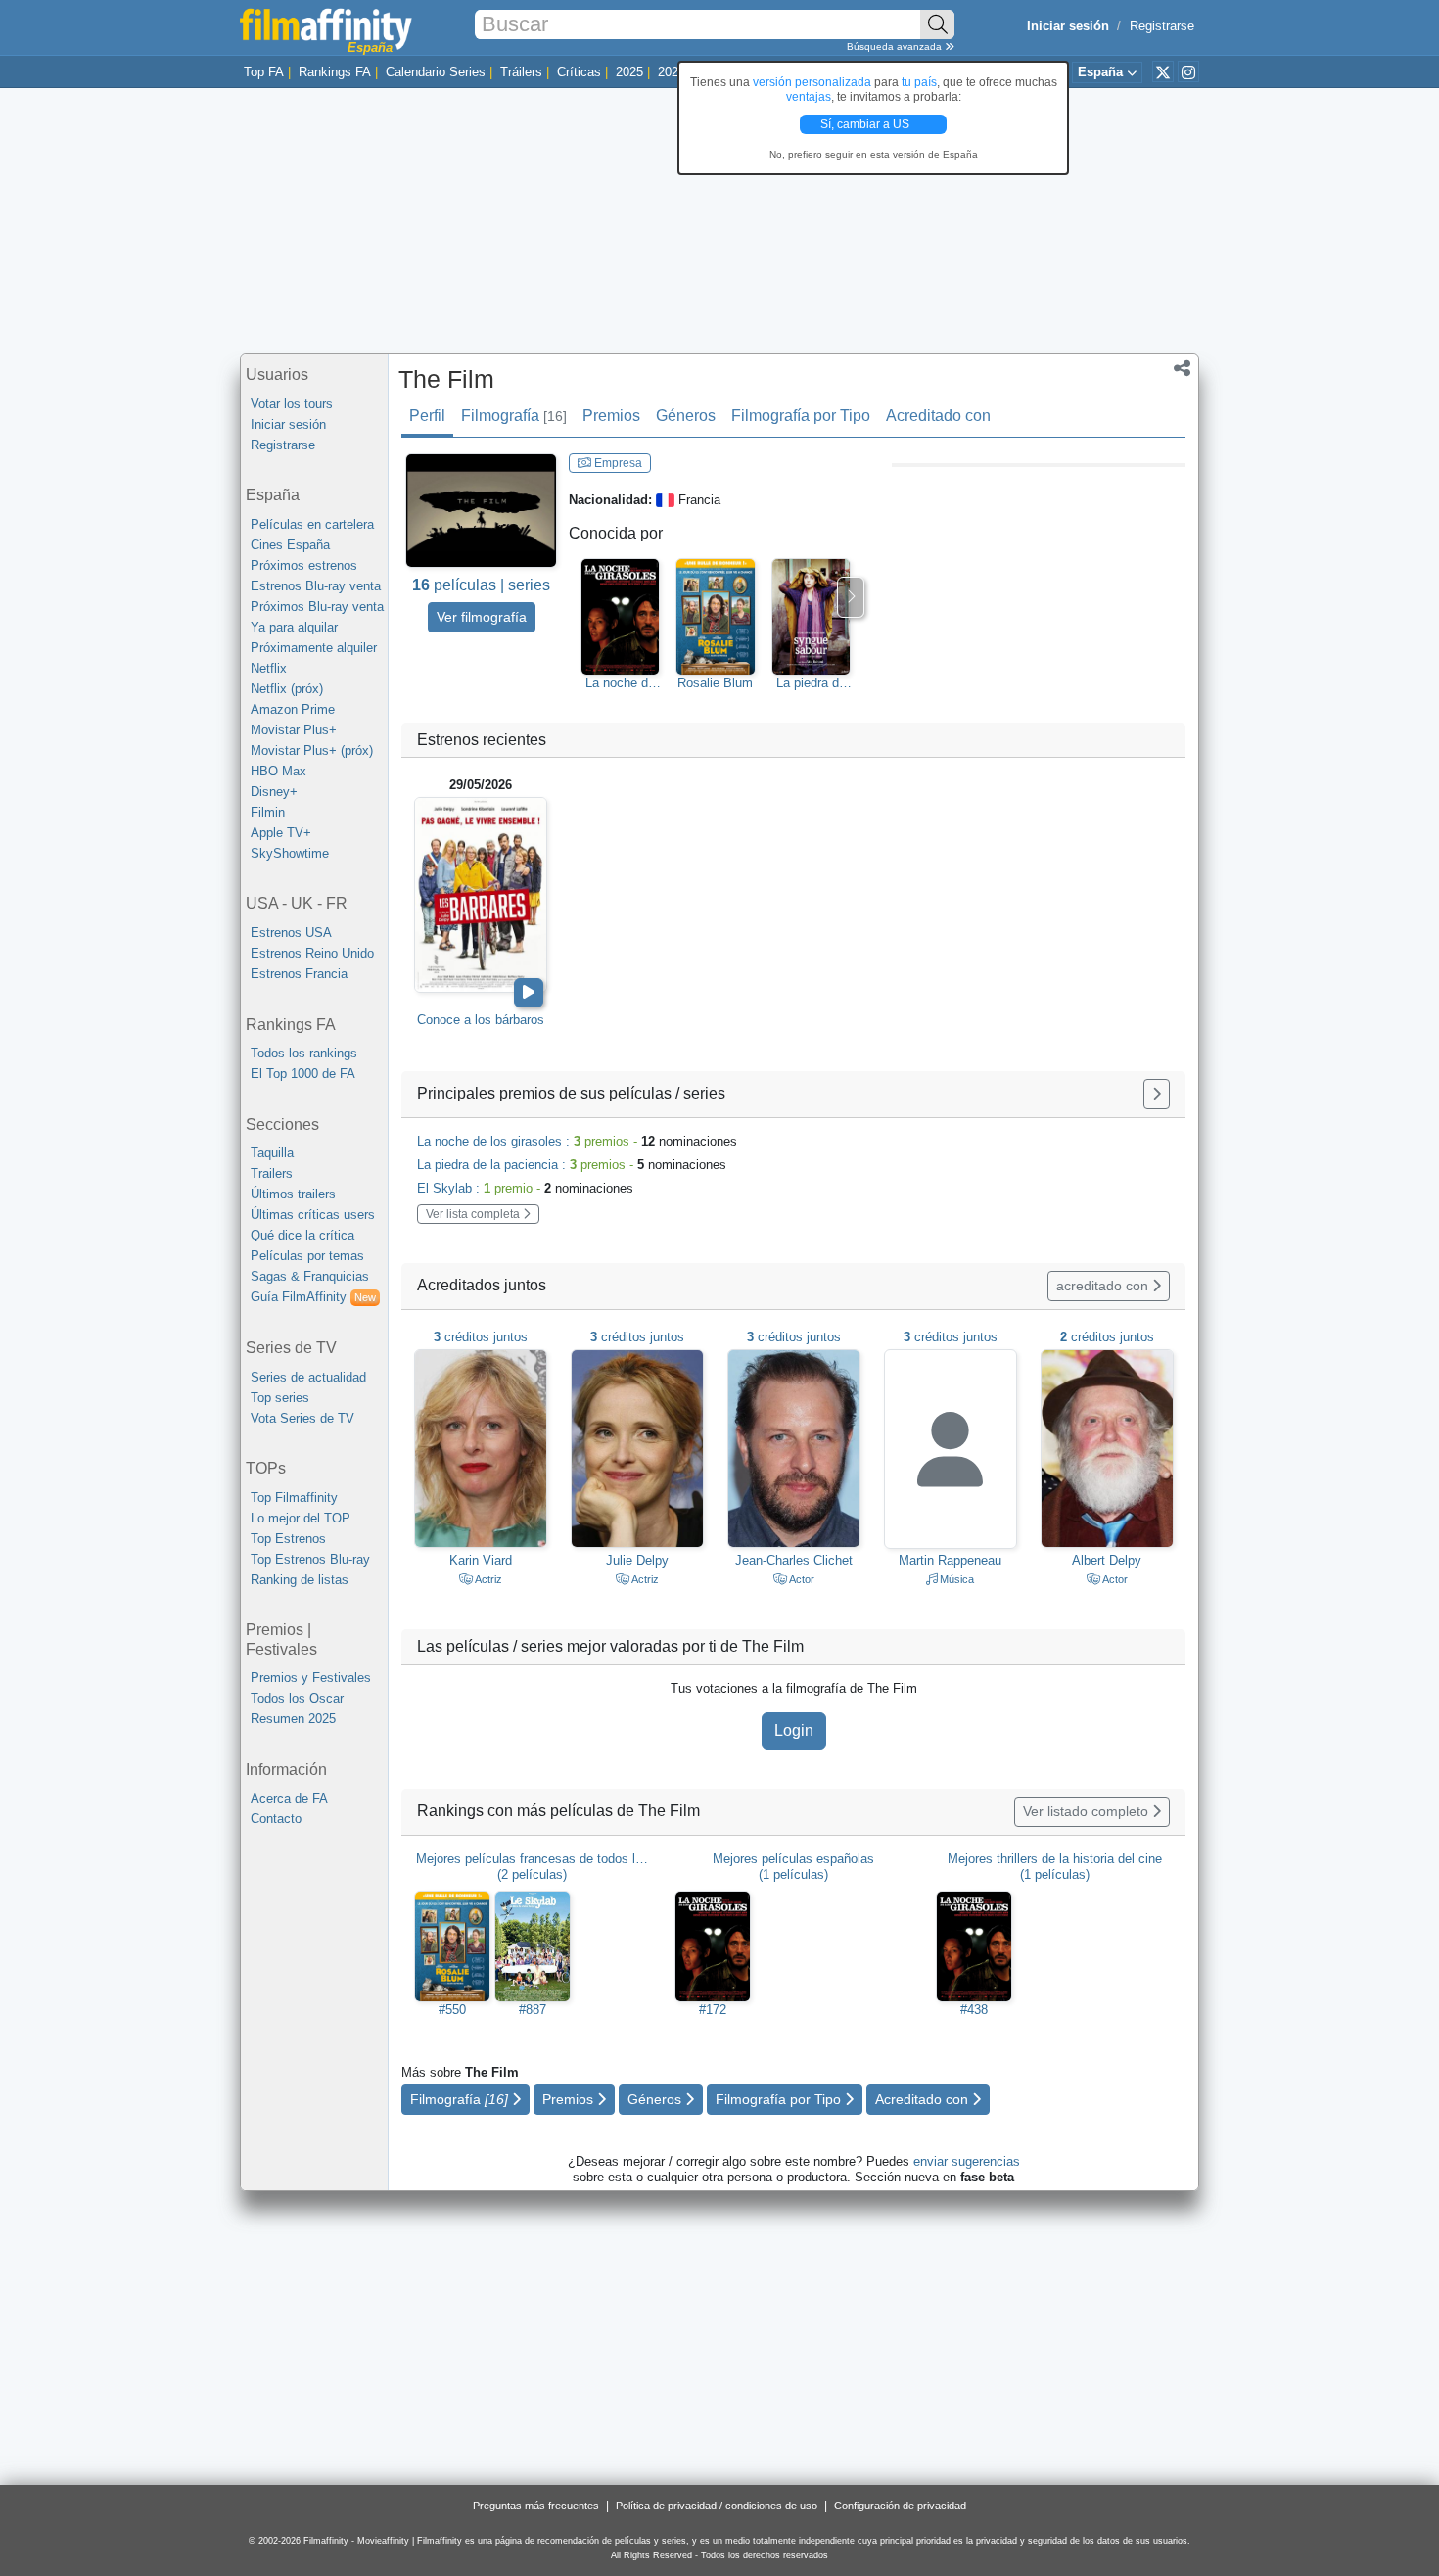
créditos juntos (481, 1337)
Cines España (290, 545)
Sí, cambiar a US (866, 124)
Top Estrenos (288, 1539)
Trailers (272, 1173)
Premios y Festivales (311, 1678)
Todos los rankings (304, 1053)
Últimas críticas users (313, 1215)
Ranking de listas (300, 1580)
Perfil (427, 416)
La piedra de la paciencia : (572, 1165)
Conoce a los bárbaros (481, 1020)
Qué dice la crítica (302, 1235)
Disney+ (274, 792)
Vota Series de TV (302, 1418)
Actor (801, 1579)
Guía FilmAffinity (313, 1297)
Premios (611, 416)
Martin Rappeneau (950, 1560)
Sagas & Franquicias (310, 1276)
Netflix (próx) (287, 689)
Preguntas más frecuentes (536, 2506)
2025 (629, 72)
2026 (672, 72)
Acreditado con (938, 416)
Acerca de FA (289, 1798)
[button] (1182, 370)
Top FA (264, 72)
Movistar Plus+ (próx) (312, 750)
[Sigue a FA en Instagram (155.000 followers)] (1188, 71)
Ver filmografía (482, 617)
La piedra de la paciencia (811, 683)
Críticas (579, 72)
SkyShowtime (290, 853)
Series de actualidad (308, 1377)
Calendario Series (436, 72)
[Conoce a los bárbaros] (481, 894)
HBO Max (279, 771)
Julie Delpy (637, 1560)
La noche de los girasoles (620, 683)
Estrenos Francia (299, 974)
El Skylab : (525, 1188)
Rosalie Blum (715, 683)
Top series (280, 1398)
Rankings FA (335, 72)
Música (955, 1579)
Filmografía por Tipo (801, 416)
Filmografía (514, 416)
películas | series (481, 585)
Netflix (269, 668)
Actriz (487, 1579)
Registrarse (1162, 26)
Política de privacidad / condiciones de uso (717, 2506)
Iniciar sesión (288, 424)
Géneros (686, 416)
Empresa (617, 463)
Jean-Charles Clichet (794, 1560)
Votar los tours (292, 404)
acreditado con (1104, 1286)
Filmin (268, 812)
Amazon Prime (293, 709)
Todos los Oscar (297, 1698)
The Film (446, 379)
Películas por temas (307, 1256)
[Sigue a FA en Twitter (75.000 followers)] (1163, 71)
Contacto (276, 1819)
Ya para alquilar (294, 627)
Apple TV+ (281, 833)
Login (794, 1731)
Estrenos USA (291, 933)
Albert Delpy (1107, 1560)
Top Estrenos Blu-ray (310, 1559)
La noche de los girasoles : (577, 1141)
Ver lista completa (474, 1214)
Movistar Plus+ (294, 730)
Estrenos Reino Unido (312, 953)
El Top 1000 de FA (303, 1074)
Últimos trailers (293, 1194)
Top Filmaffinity (294, 1498)
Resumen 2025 (293, 1719)
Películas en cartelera (312, 524)
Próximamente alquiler (314, 648)
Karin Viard (481, 1560)
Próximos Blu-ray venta (317, 607)
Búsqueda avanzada (896, 47)
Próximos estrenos (304, 565)
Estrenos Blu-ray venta (316, 586)
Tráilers (521, 72)
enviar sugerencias (967, 2161)
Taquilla (272, 1153)
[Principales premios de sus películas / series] (1157, 1094)
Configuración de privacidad (900, 2506)
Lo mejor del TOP (301, 1518)
